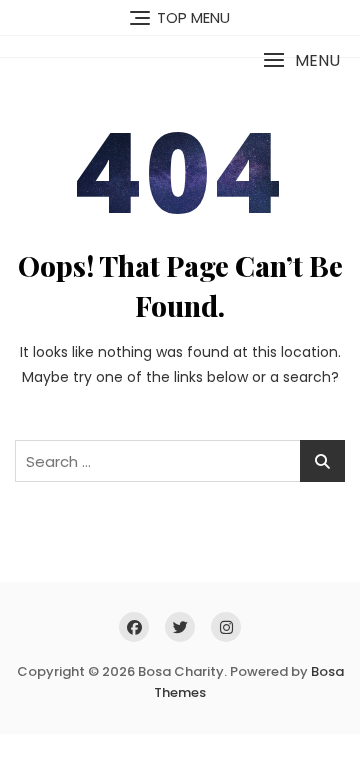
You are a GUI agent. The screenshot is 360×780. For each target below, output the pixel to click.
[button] (301, 60)
